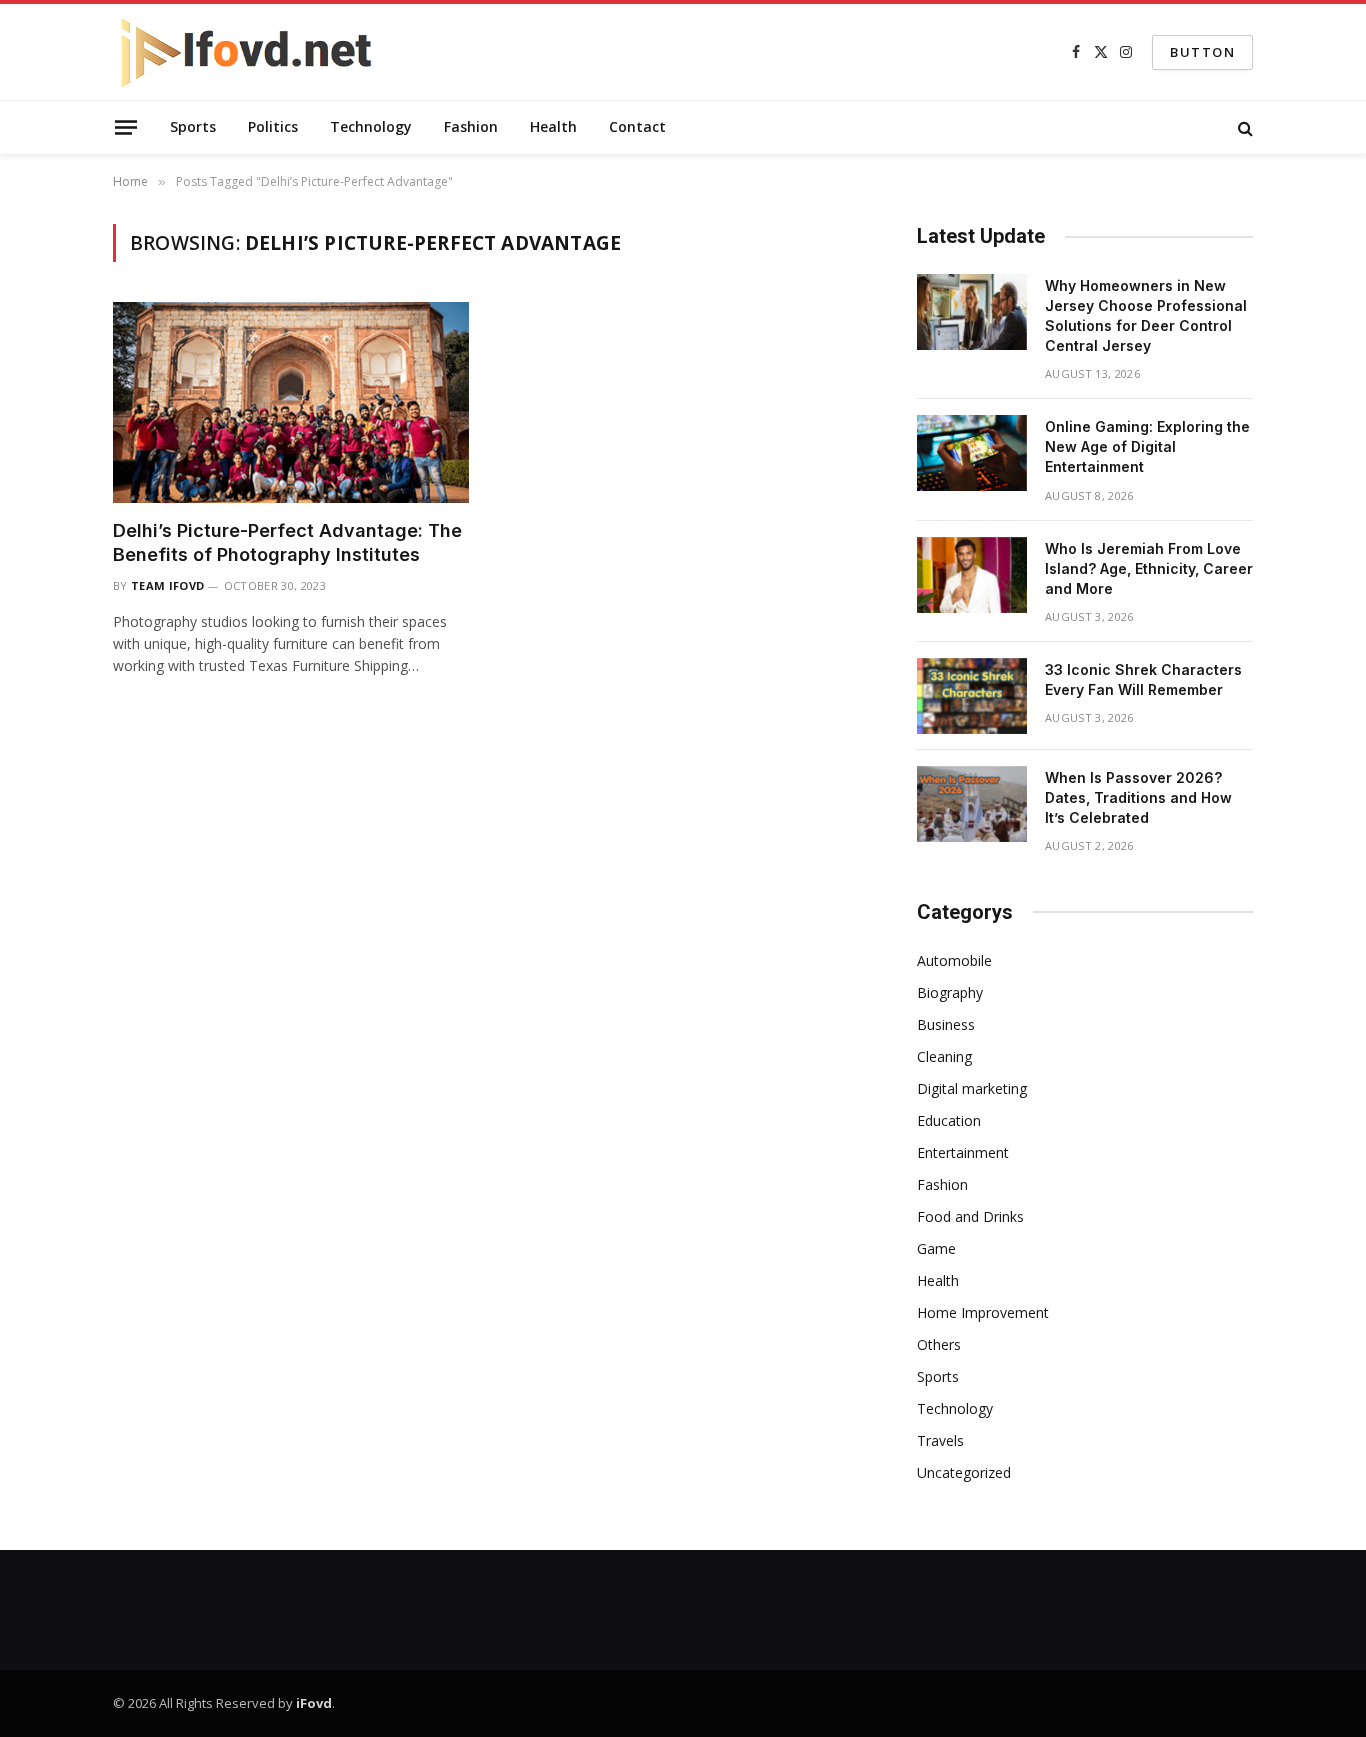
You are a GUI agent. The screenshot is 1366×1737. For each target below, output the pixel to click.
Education (949, 1120)
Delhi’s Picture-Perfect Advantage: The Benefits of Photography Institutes (287, 542)
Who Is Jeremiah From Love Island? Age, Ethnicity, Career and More (1149, 568)
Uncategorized (964, 1472)
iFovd (314, 1703)
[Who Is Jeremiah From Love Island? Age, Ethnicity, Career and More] (972, 575)
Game (936, 1248)
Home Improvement (983, 1312)
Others (939, 1344)
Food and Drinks (970, 1216)
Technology (371, 126)
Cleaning (944, 1056)
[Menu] (126, 127)
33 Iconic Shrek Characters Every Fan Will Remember (1143, 679)
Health (553, 126)
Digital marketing (972, 1088)
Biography (950, 992)
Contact (637, 126)
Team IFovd (167, 585)
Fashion (471, 126)
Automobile (954, 960)
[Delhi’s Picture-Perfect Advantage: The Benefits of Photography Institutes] (291, 402)
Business (946, 1024)
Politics (273, 126)
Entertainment (963, 1152)
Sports (193, 126)
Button (1202, 52)
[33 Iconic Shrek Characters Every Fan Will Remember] (972, 696)
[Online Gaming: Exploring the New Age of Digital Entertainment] (972, 453)
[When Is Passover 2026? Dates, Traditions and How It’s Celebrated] (972, 804)
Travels (940, 1440)
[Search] (1243, 127)
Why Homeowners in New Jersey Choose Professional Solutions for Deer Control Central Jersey (1146, 315)
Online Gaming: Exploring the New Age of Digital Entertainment (1147, 446)
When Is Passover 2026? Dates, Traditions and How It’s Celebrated (1138, 797)
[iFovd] (247, 52)
